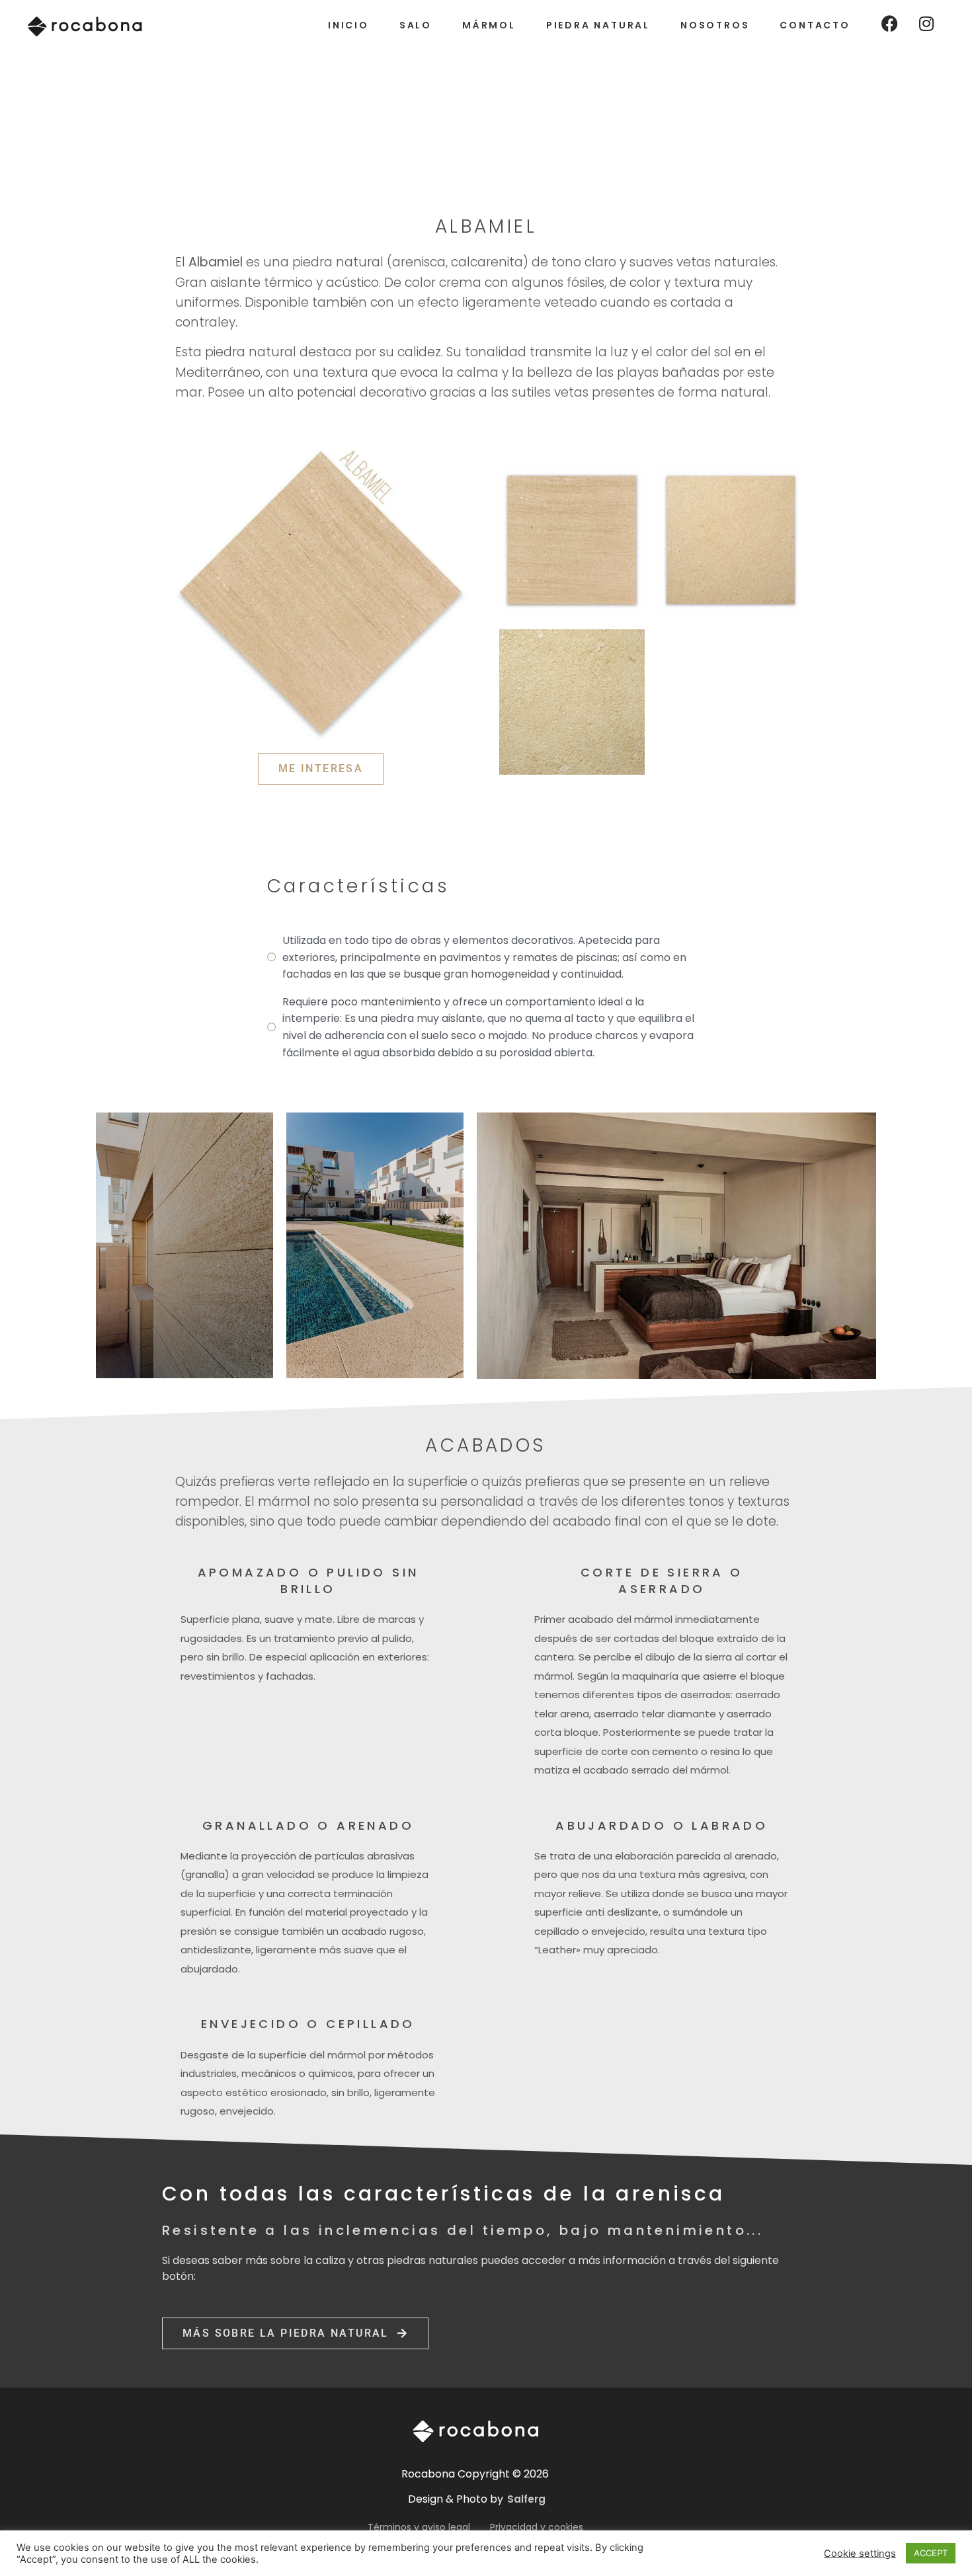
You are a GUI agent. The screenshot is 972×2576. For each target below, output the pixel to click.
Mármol (489, 25)
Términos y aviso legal (419, 2527)
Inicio (348, 25)
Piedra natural (598, 25)
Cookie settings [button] (860, 2554)
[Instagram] (926, 23)
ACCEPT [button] (931, 2553)
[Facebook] (890, 23)
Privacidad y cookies (537, 2527)
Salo (416, 25)
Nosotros (715, 25)
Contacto (815, 25)
